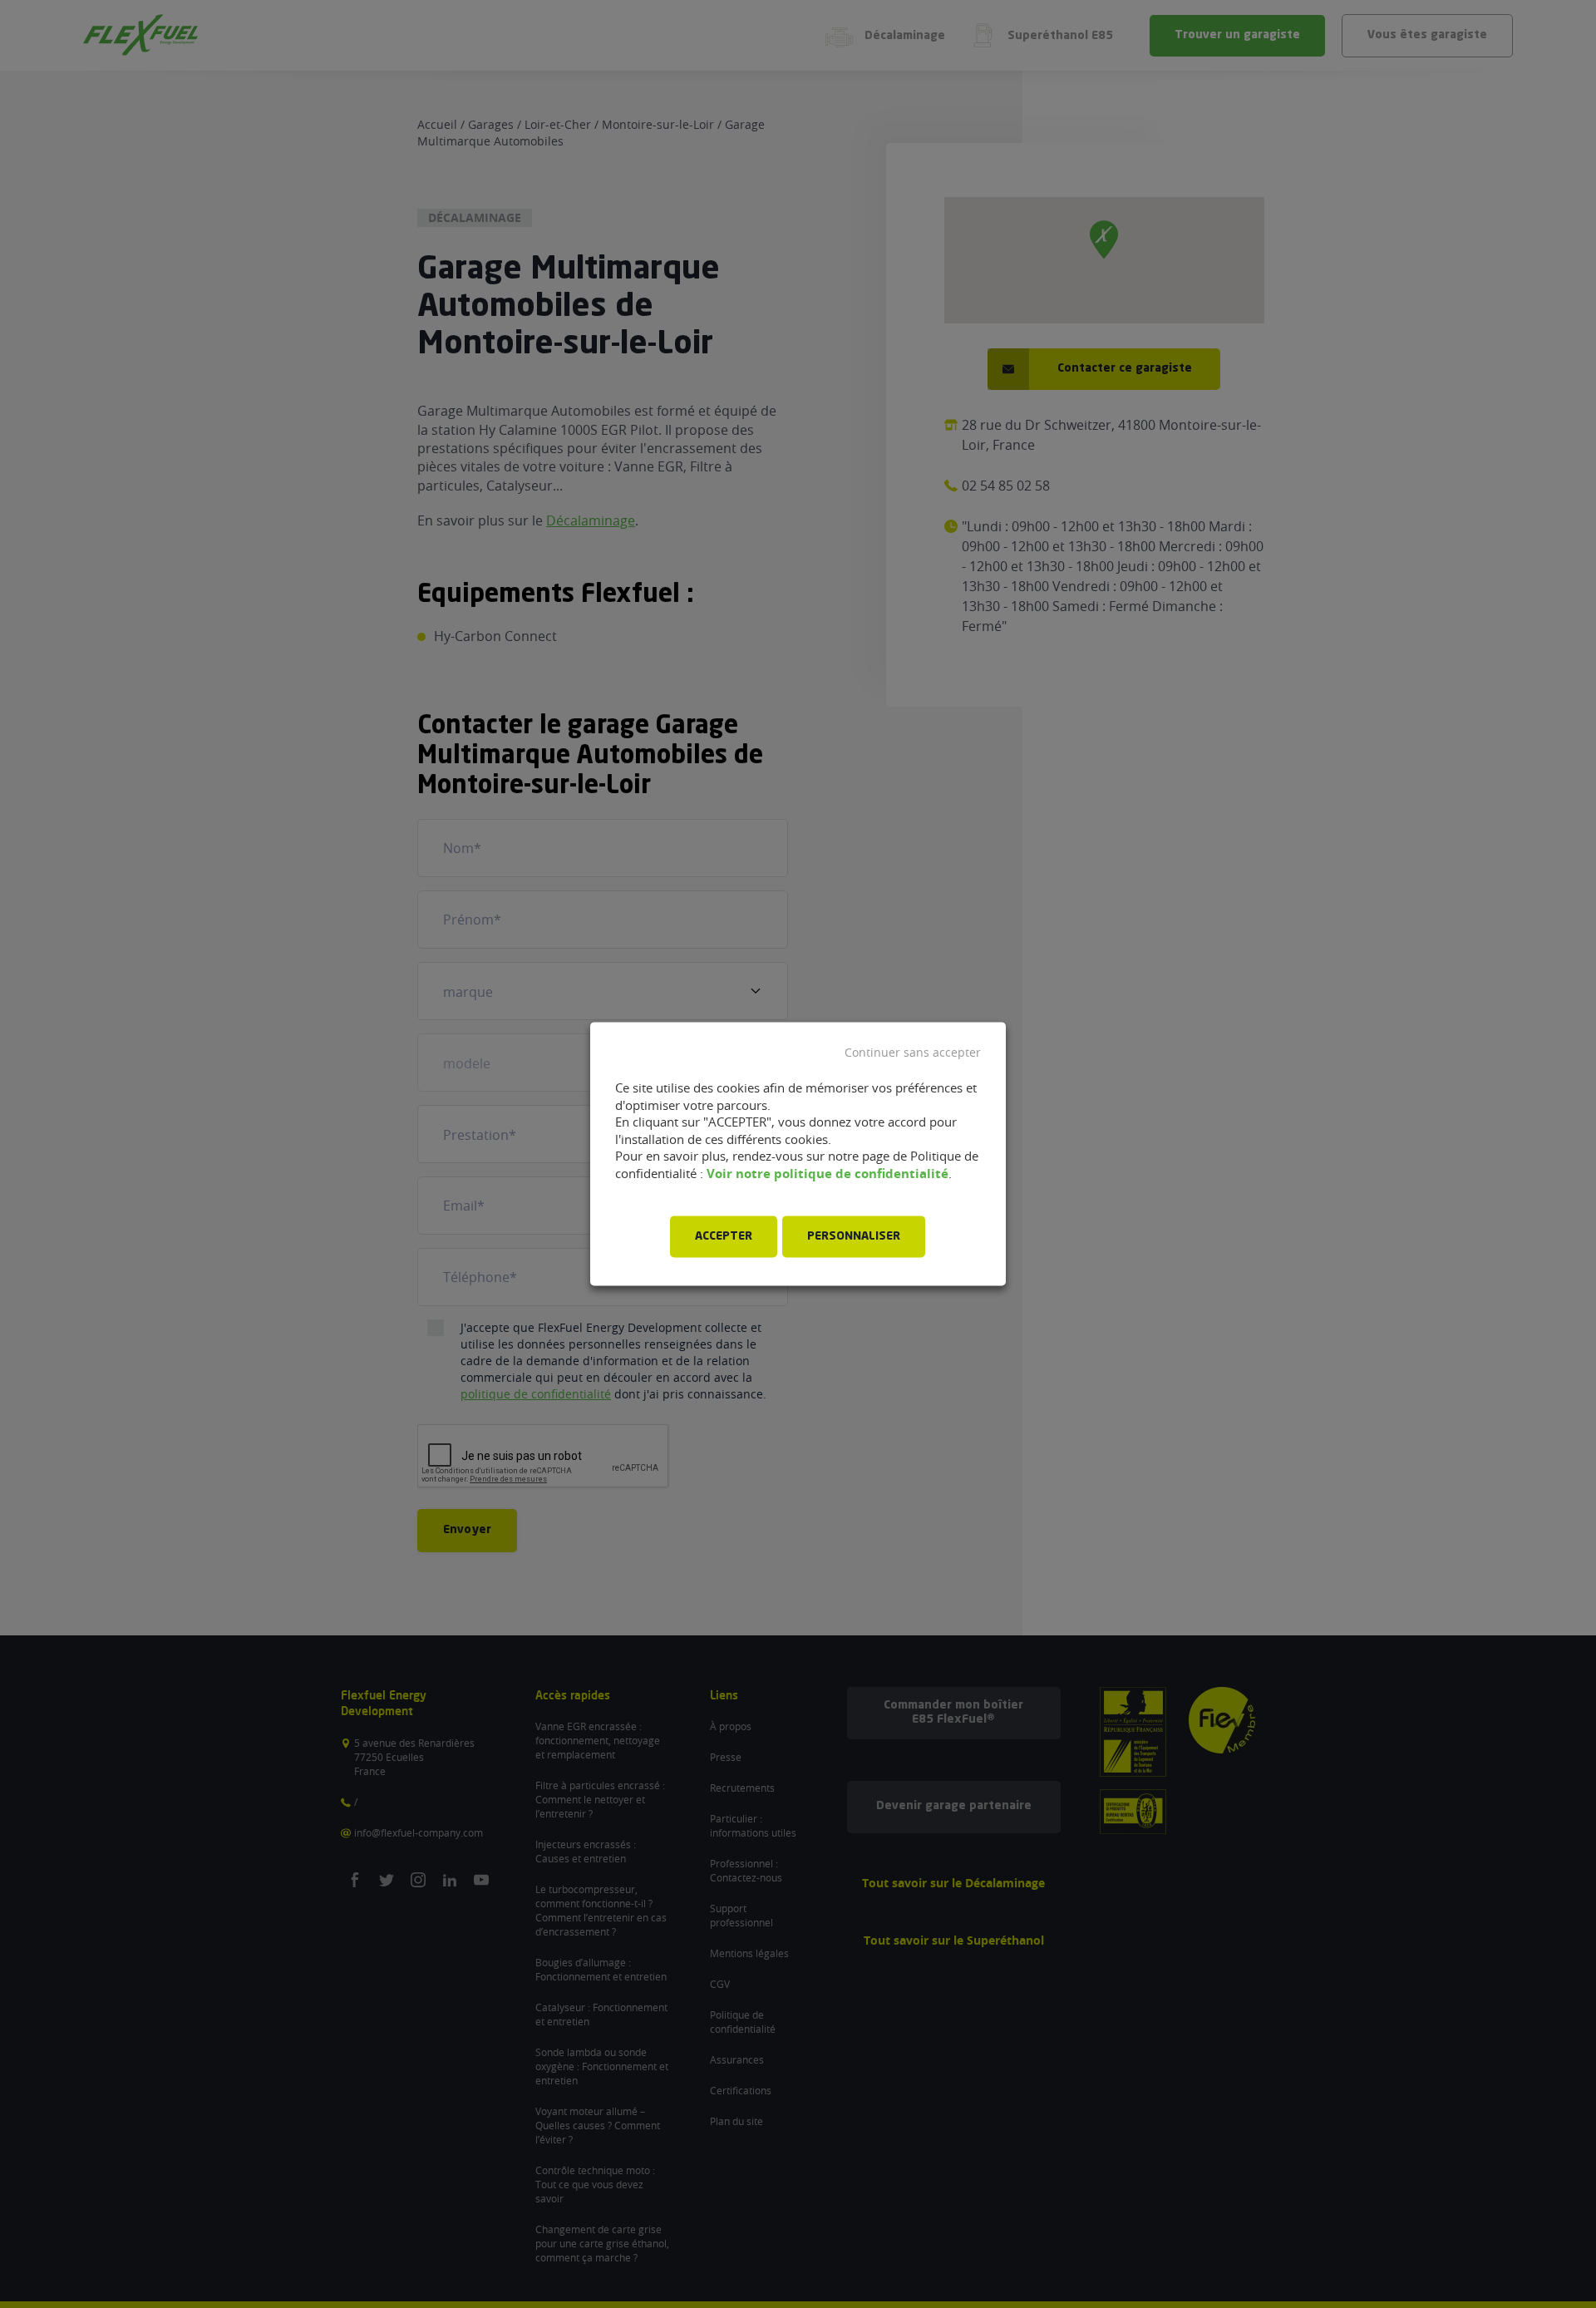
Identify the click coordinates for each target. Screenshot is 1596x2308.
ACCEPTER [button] (724, 1237)
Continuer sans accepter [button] (913, 1053)
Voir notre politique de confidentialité (828, 1174)
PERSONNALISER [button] (854, 1237)
